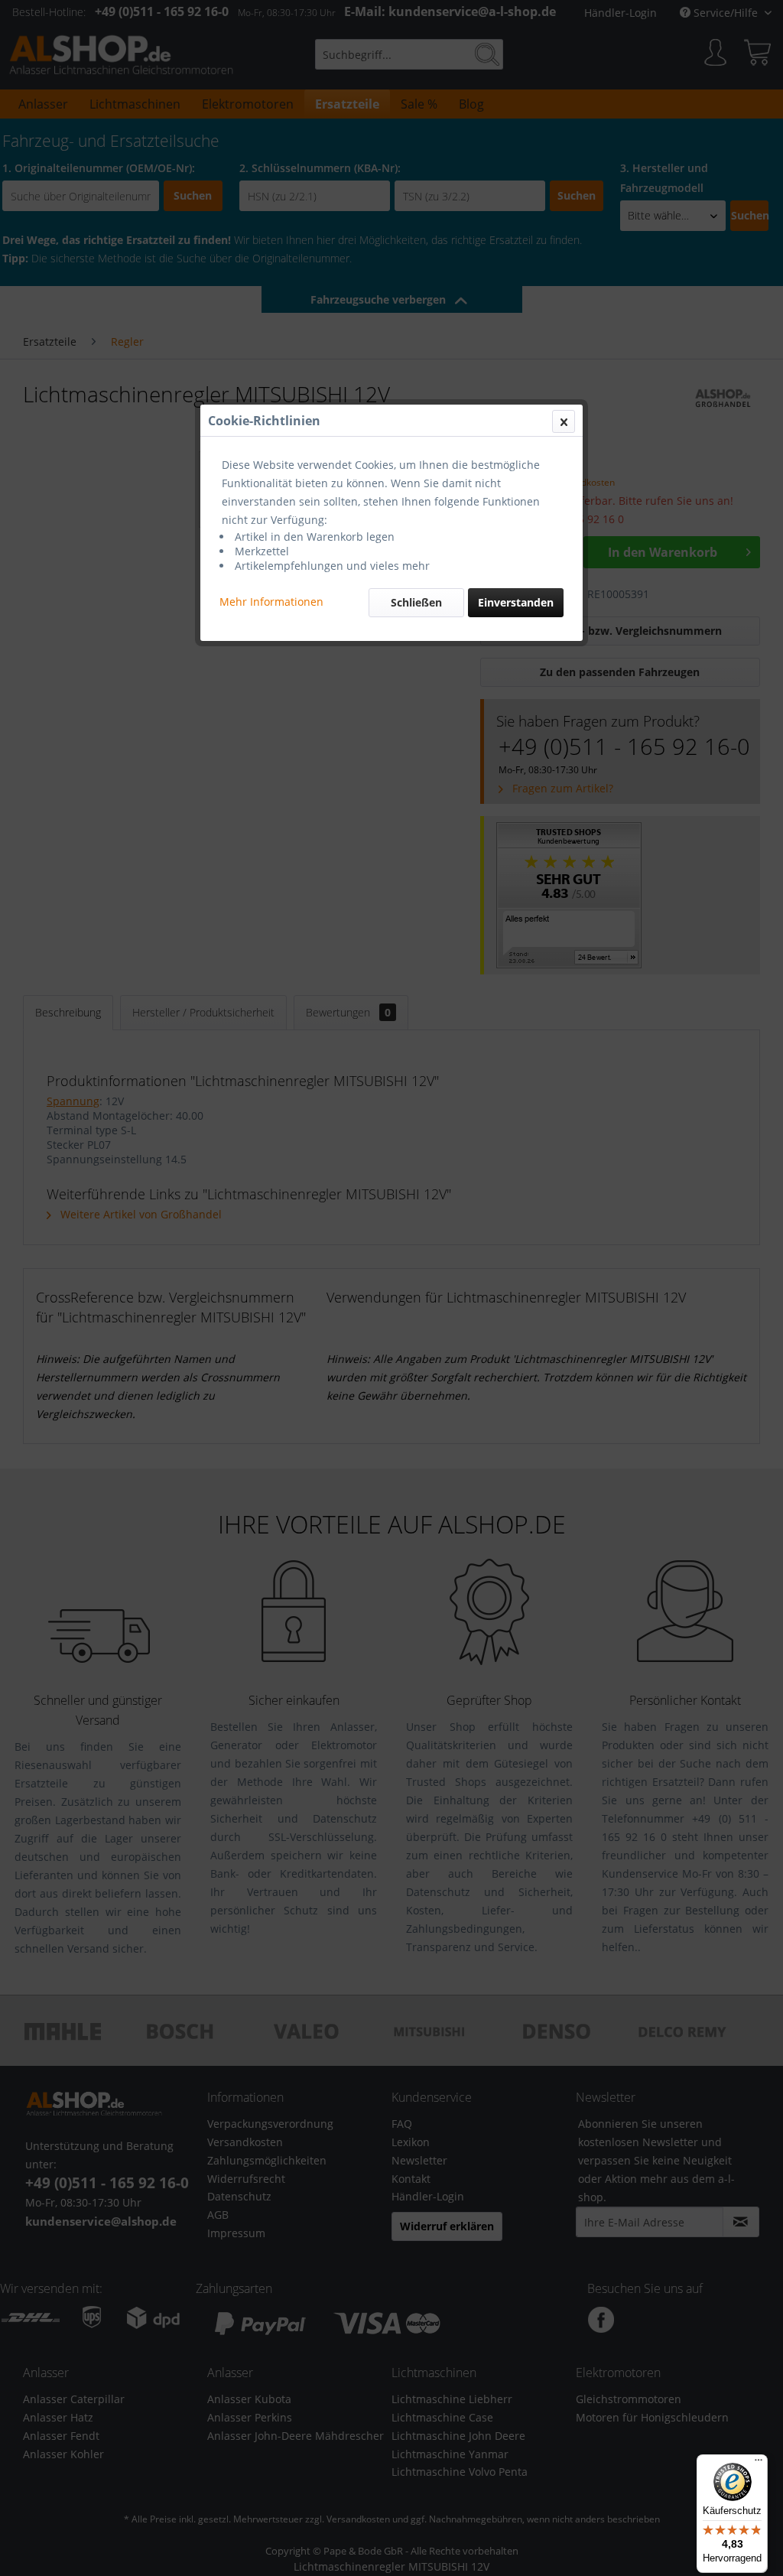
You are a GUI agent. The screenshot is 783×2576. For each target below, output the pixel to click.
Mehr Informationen (271, 602)
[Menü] (759, 2464)
